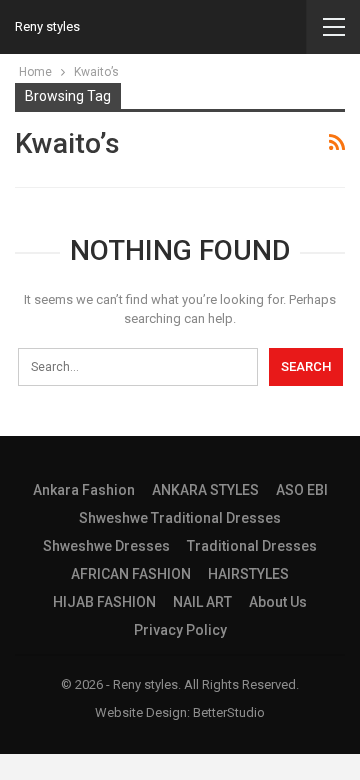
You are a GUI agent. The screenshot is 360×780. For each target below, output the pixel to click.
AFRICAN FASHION (131, 574)
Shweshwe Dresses (106, 546)
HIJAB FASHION (104, 602)
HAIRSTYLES (248, 574)
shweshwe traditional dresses (180, 518)
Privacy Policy (180, 630)
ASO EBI (302, 490)
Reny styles (47, 26)
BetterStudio (229, 712)
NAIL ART (202, 602)
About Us (278, 602)
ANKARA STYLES (205, 490)
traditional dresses (252, 546)
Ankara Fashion (84, 490)
